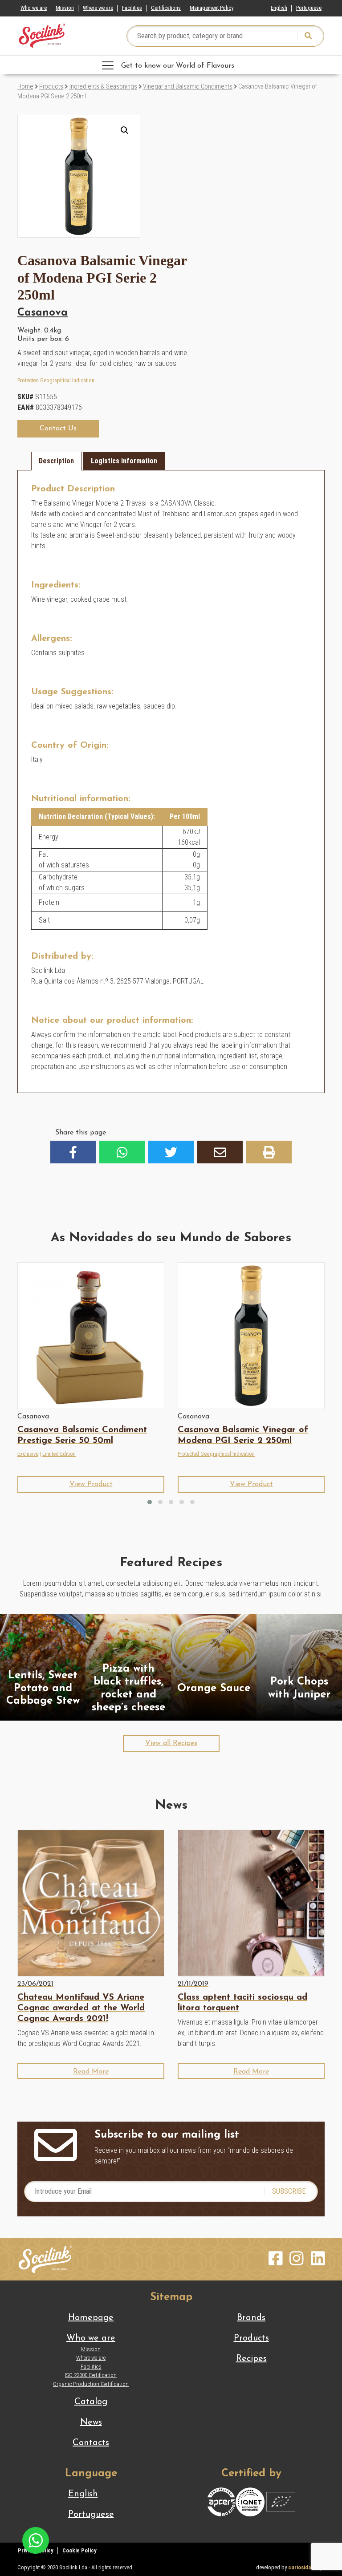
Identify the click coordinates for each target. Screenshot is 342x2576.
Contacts (91, 2443)
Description (56, 461)
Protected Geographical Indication (56, 380)
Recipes (251, 2359)
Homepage (91, 2318)
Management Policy (212, 8)
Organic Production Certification (91, 2384)
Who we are (34, 8)
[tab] (56, 461)
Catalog (91, 2402)
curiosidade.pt (306, 2567)
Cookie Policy (79, 2550)
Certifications (166, 8)
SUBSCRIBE (289, 2191)
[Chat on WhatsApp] (36, 2540)
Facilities (132, 8)
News (91, 2422)
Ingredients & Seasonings (103, 86)
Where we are (98, 8)
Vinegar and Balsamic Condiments (188, 86)
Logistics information (124, 461)
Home (25, 86)
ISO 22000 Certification (91, 2375)
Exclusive (28, 1454)
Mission (65, 8)
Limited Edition (59, 1454)
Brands (251, 2318)
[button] (125, 130)
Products (51, 86)
